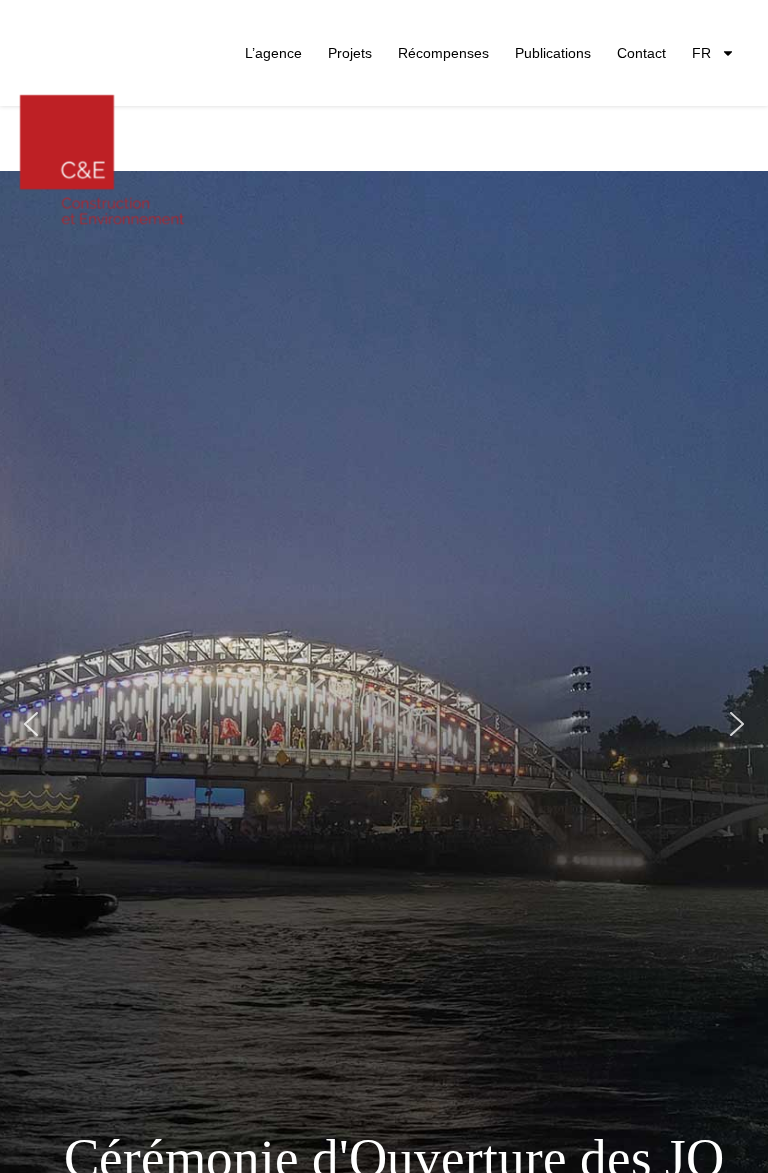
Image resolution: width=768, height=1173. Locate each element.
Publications (553, 53)
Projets (350, 53)
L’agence (273, 53)
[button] (31, 724)
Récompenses (443, 53)
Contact (641, 53)
